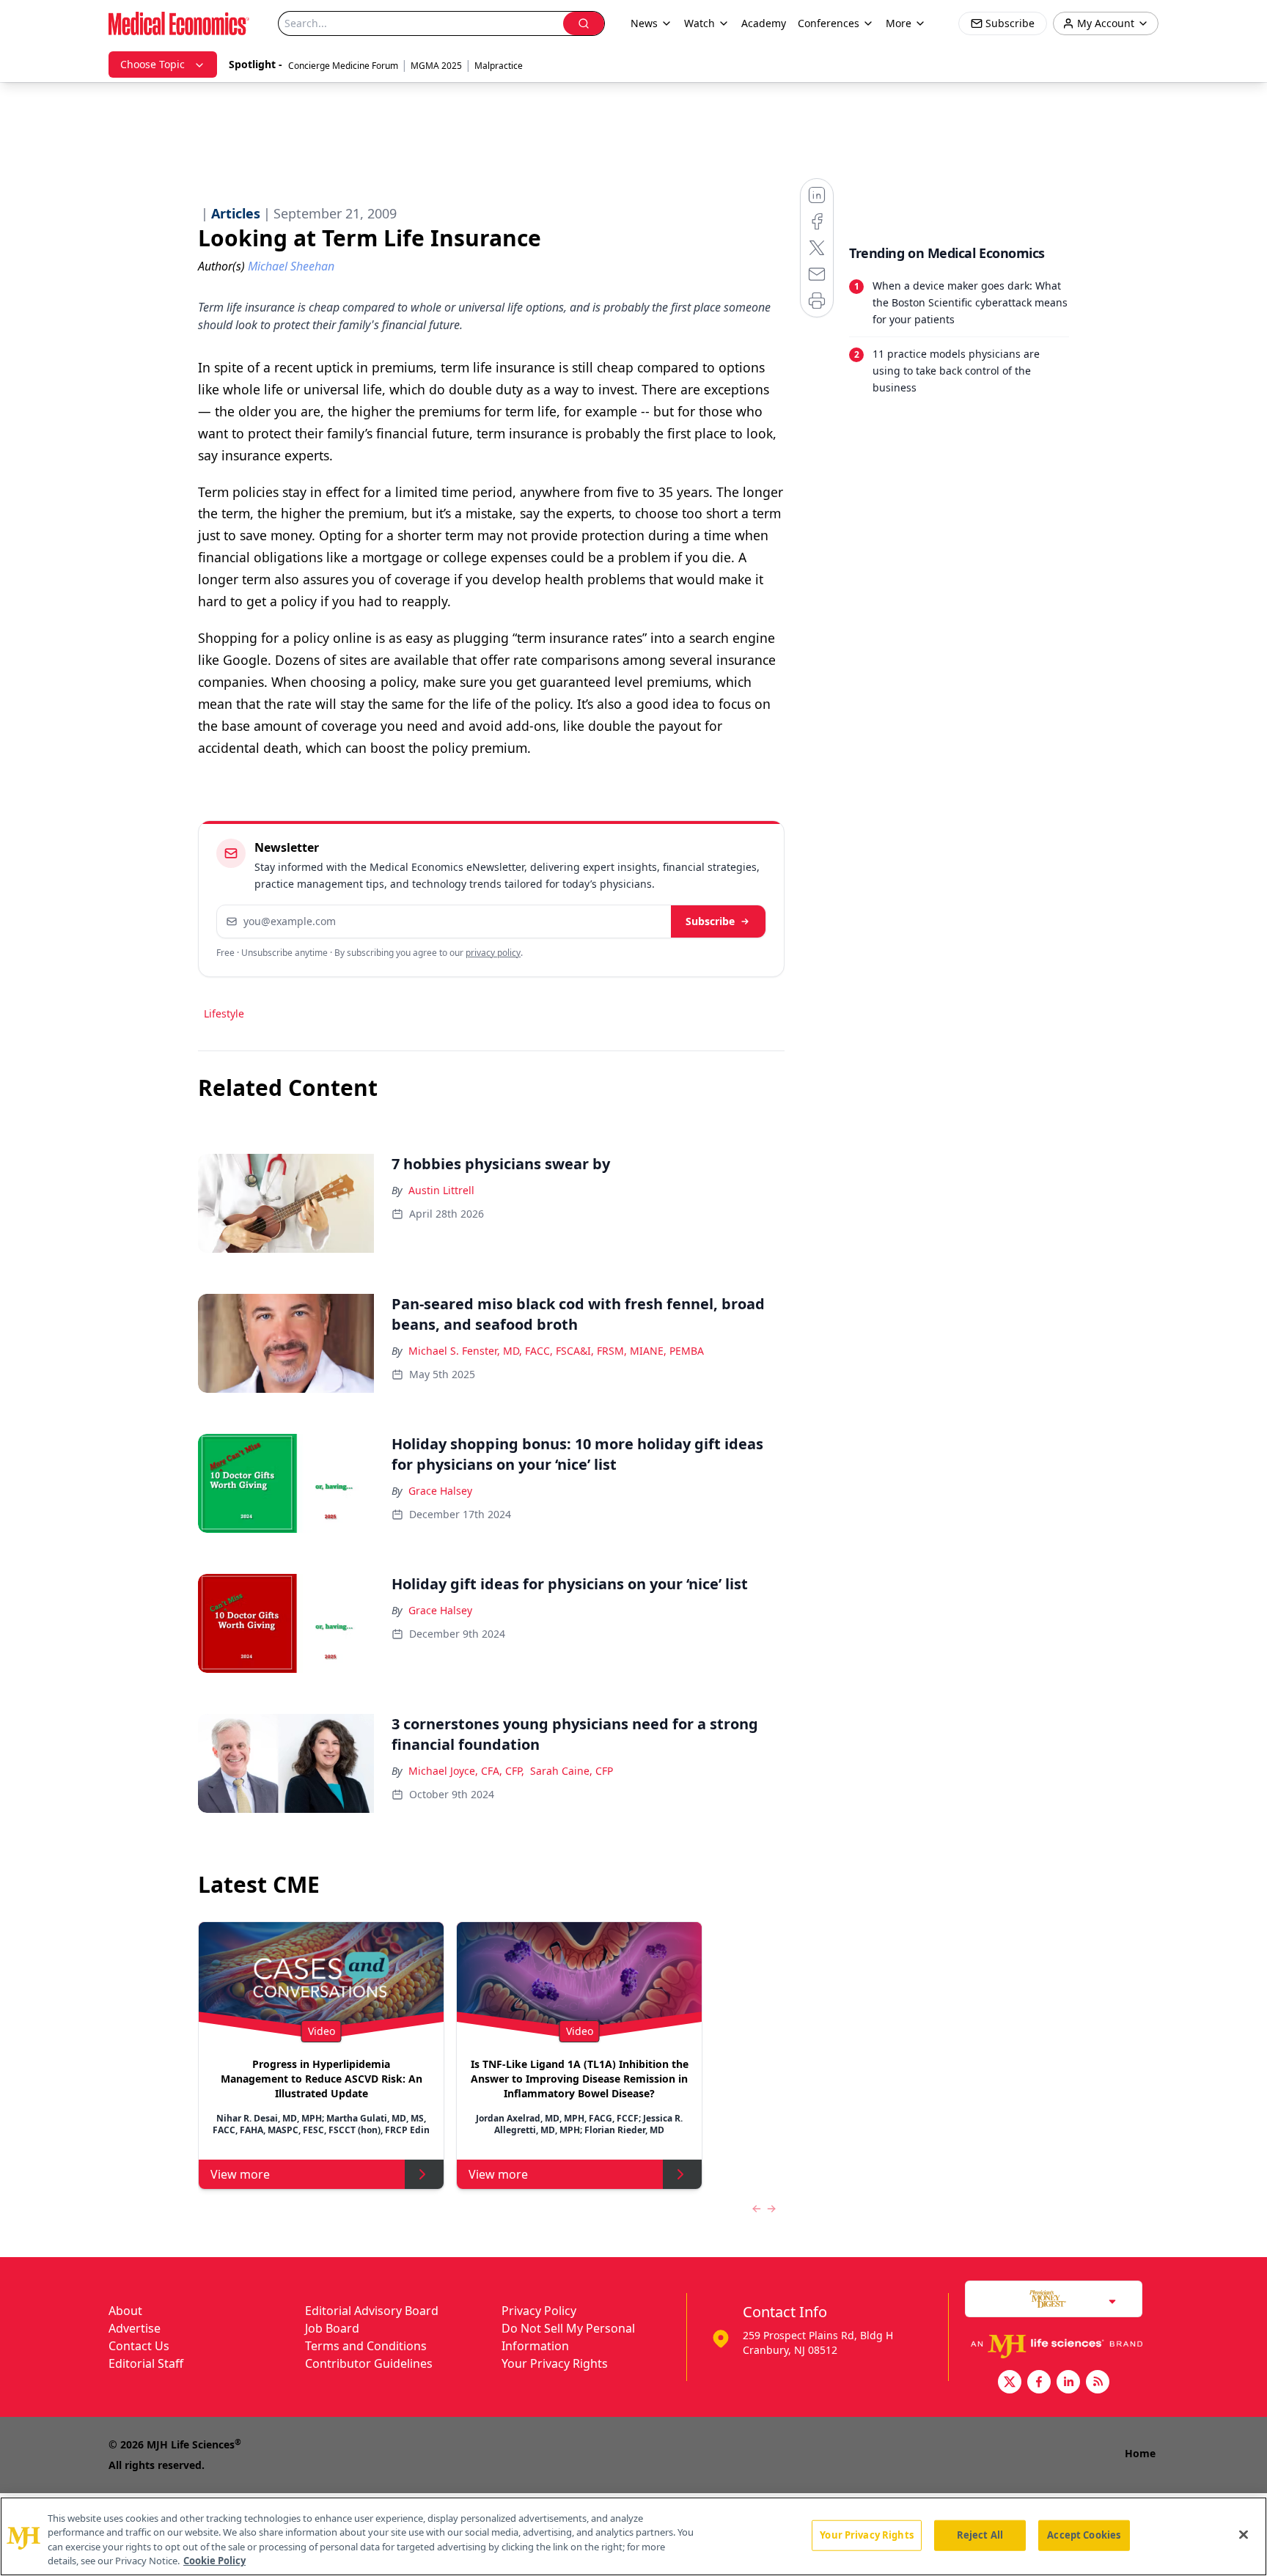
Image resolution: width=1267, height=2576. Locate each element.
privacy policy (493, 953)
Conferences (829, 23)
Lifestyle (224, 1013)
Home (1140, 2453)
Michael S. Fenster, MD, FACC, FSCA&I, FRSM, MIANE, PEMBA (556, 1351)
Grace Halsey (440, 1491)
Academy (764, 23)
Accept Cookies (1084, 2535)
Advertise (135, 2328)
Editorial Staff (146, 2363)
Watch (699, 23)
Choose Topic (153, 64)
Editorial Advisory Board (372, 2311)
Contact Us (139, 2346)
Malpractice (499, 66)
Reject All (980, 2535)
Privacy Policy (539, 2311)
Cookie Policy (214, 2561)
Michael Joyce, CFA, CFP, (466, 1771)
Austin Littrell (441, 1190)
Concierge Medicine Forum (343, 66)
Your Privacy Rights (555, 2363)
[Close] (1244, 2534)
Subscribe (710, 921)
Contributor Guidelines (369, 2363)
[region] (633, 2536)
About (125, 2311)
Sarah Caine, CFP (572, 1771)
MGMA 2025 (436, 66)
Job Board (332, 2328)
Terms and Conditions (366, 2346)
